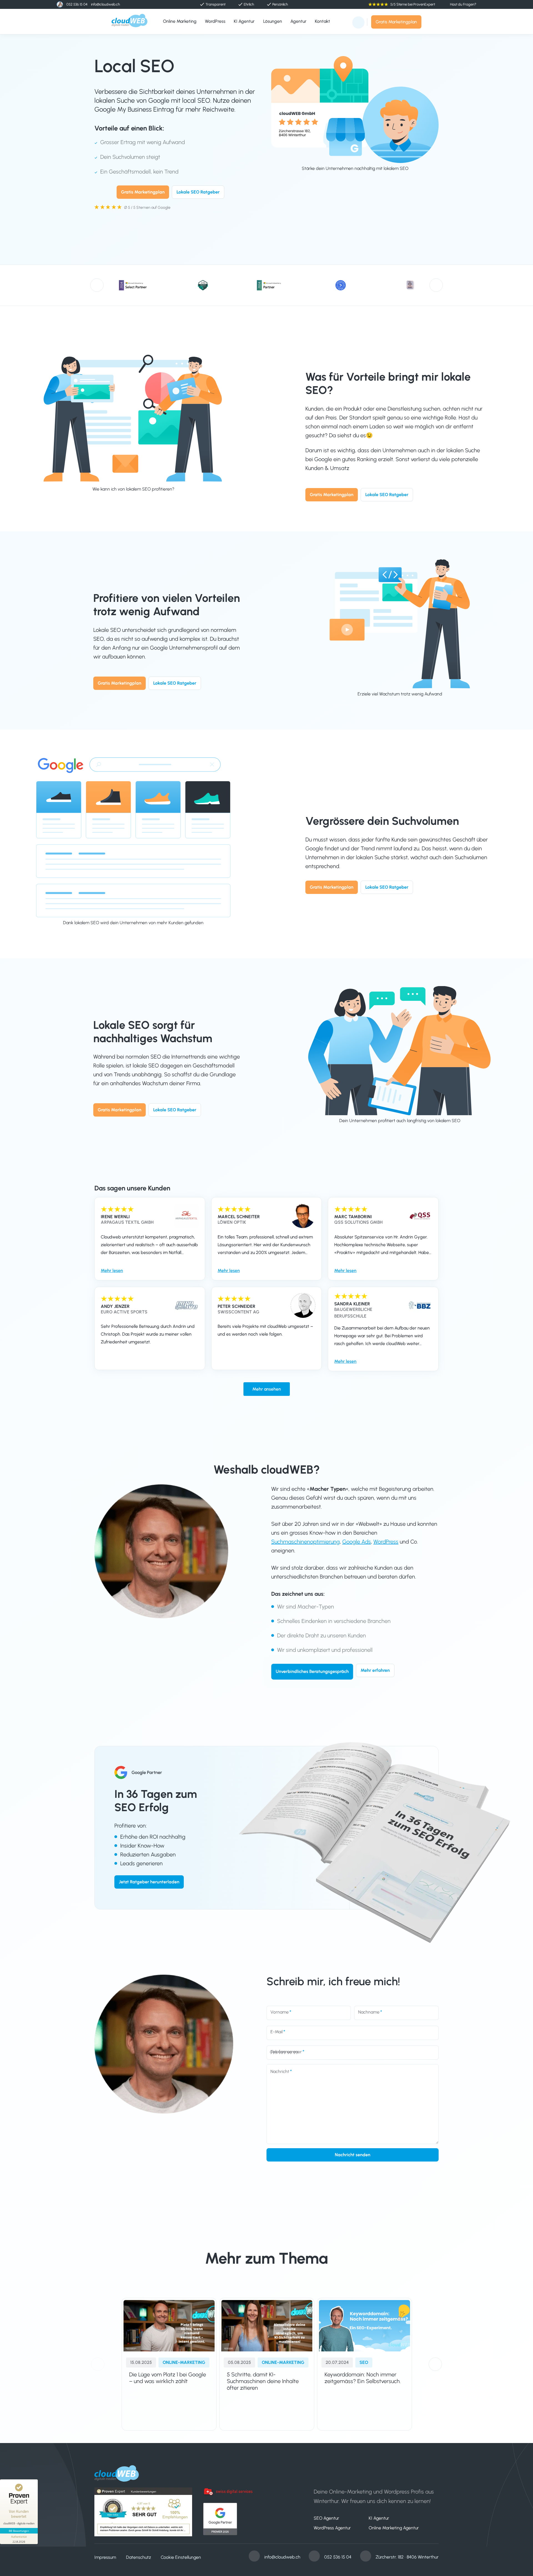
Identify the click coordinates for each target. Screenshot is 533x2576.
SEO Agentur (326, 2518)
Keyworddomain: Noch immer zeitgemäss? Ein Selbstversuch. (363, 2378)
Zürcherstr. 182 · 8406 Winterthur (407, 2557)
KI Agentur (379, 2518)
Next (436, 285)
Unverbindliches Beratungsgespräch (312, 1672)
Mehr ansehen (267, 1389)
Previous (97, 285)
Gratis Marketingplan (396, 22)
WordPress (386, 1542)
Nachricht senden (353, 2155)
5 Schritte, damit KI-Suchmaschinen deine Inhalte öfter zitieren (263, 2381)
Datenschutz (139, 2557)
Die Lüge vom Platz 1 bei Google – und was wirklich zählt (168, 2378)
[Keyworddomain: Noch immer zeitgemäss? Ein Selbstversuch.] (364, 2326)
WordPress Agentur (332, 2528)
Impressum (105, 2557)
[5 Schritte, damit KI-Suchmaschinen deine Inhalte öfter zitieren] (267, 2326)
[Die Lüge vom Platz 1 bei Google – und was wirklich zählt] (169, 2326)
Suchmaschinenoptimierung (306, 1542)
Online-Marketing (184, 2362)
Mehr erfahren (375, 1670)
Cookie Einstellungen (181, 2557)
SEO (364, 2362)
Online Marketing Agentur (394, 2528)
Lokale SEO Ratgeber (198, 192)
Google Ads (357, 1542)
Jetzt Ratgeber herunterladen (149, 1882)
